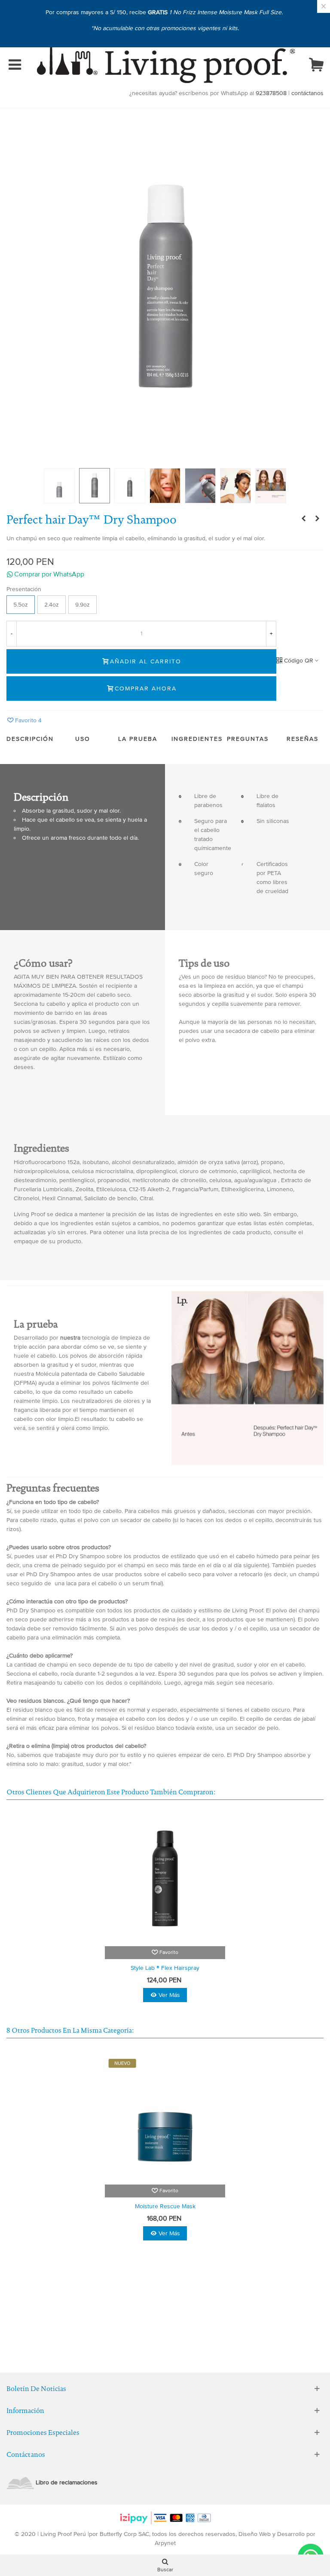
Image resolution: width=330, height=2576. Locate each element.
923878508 (271, 93)
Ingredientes (197, 739)
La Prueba (138, 739)
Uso (83, 739)
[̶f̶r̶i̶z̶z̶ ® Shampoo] (317, 519)
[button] (165, 574)
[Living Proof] (166, 65)
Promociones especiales (43, 2433)
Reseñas (302, 739)
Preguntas (248, 739)
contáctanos (307, 93)
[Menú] (15, 65)
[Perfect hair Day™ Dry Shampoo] (165, 289)
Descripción (30, 739)
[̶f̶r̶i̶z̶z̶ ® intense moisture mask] (303, 519)
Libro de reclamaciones (67, 2482)
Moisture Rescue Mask (165, 2206)
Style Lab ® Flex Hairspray (165, 1968)
